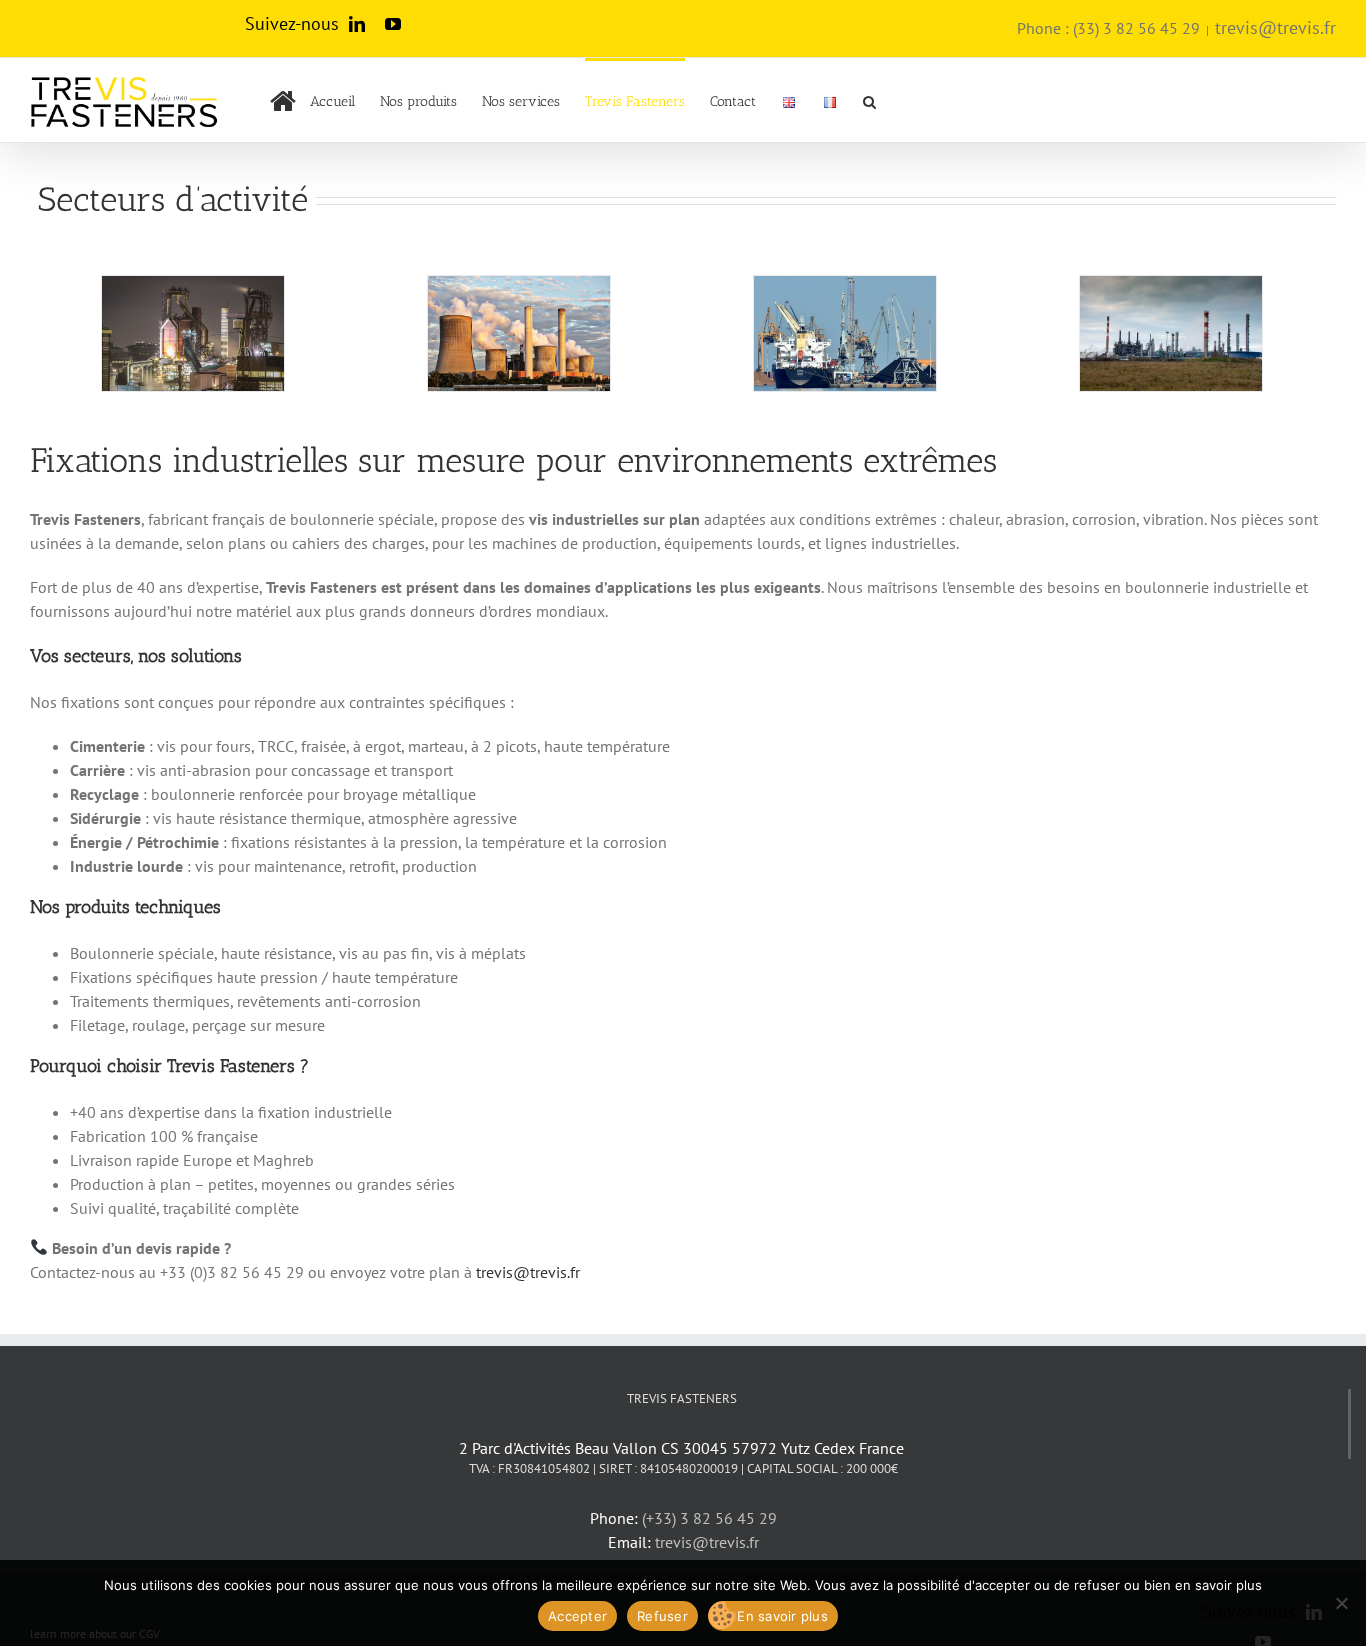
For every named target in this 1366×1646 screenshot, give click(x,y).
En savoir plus (782, 1616)
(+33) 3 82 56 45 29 (709, 1518)
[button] (869, 100)
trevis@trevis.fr (1275, 27)
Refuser (662, 1616)
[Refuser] (1341, 1603)
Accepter (577, 1616)
